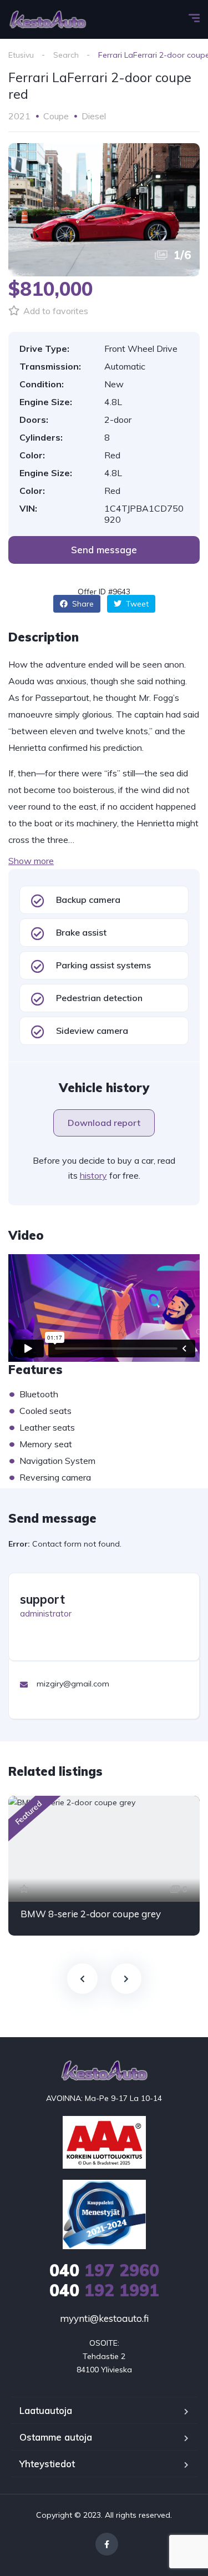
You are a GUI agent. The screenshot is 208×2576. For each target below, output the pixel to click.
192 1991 (104, 2290)
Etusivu (21, 55)
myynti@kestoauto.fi (104, 2318)
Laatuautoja (46, 2410)
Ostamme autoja (56, 2437)
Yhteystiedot (47, 2464)
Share (82, 604)
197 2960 (104, 2270)
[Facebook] (107, 2544)
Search (66, 55)
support (42, 1599)
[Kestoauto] (48, 19)
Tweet (136, 604)
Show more (31, 861)
